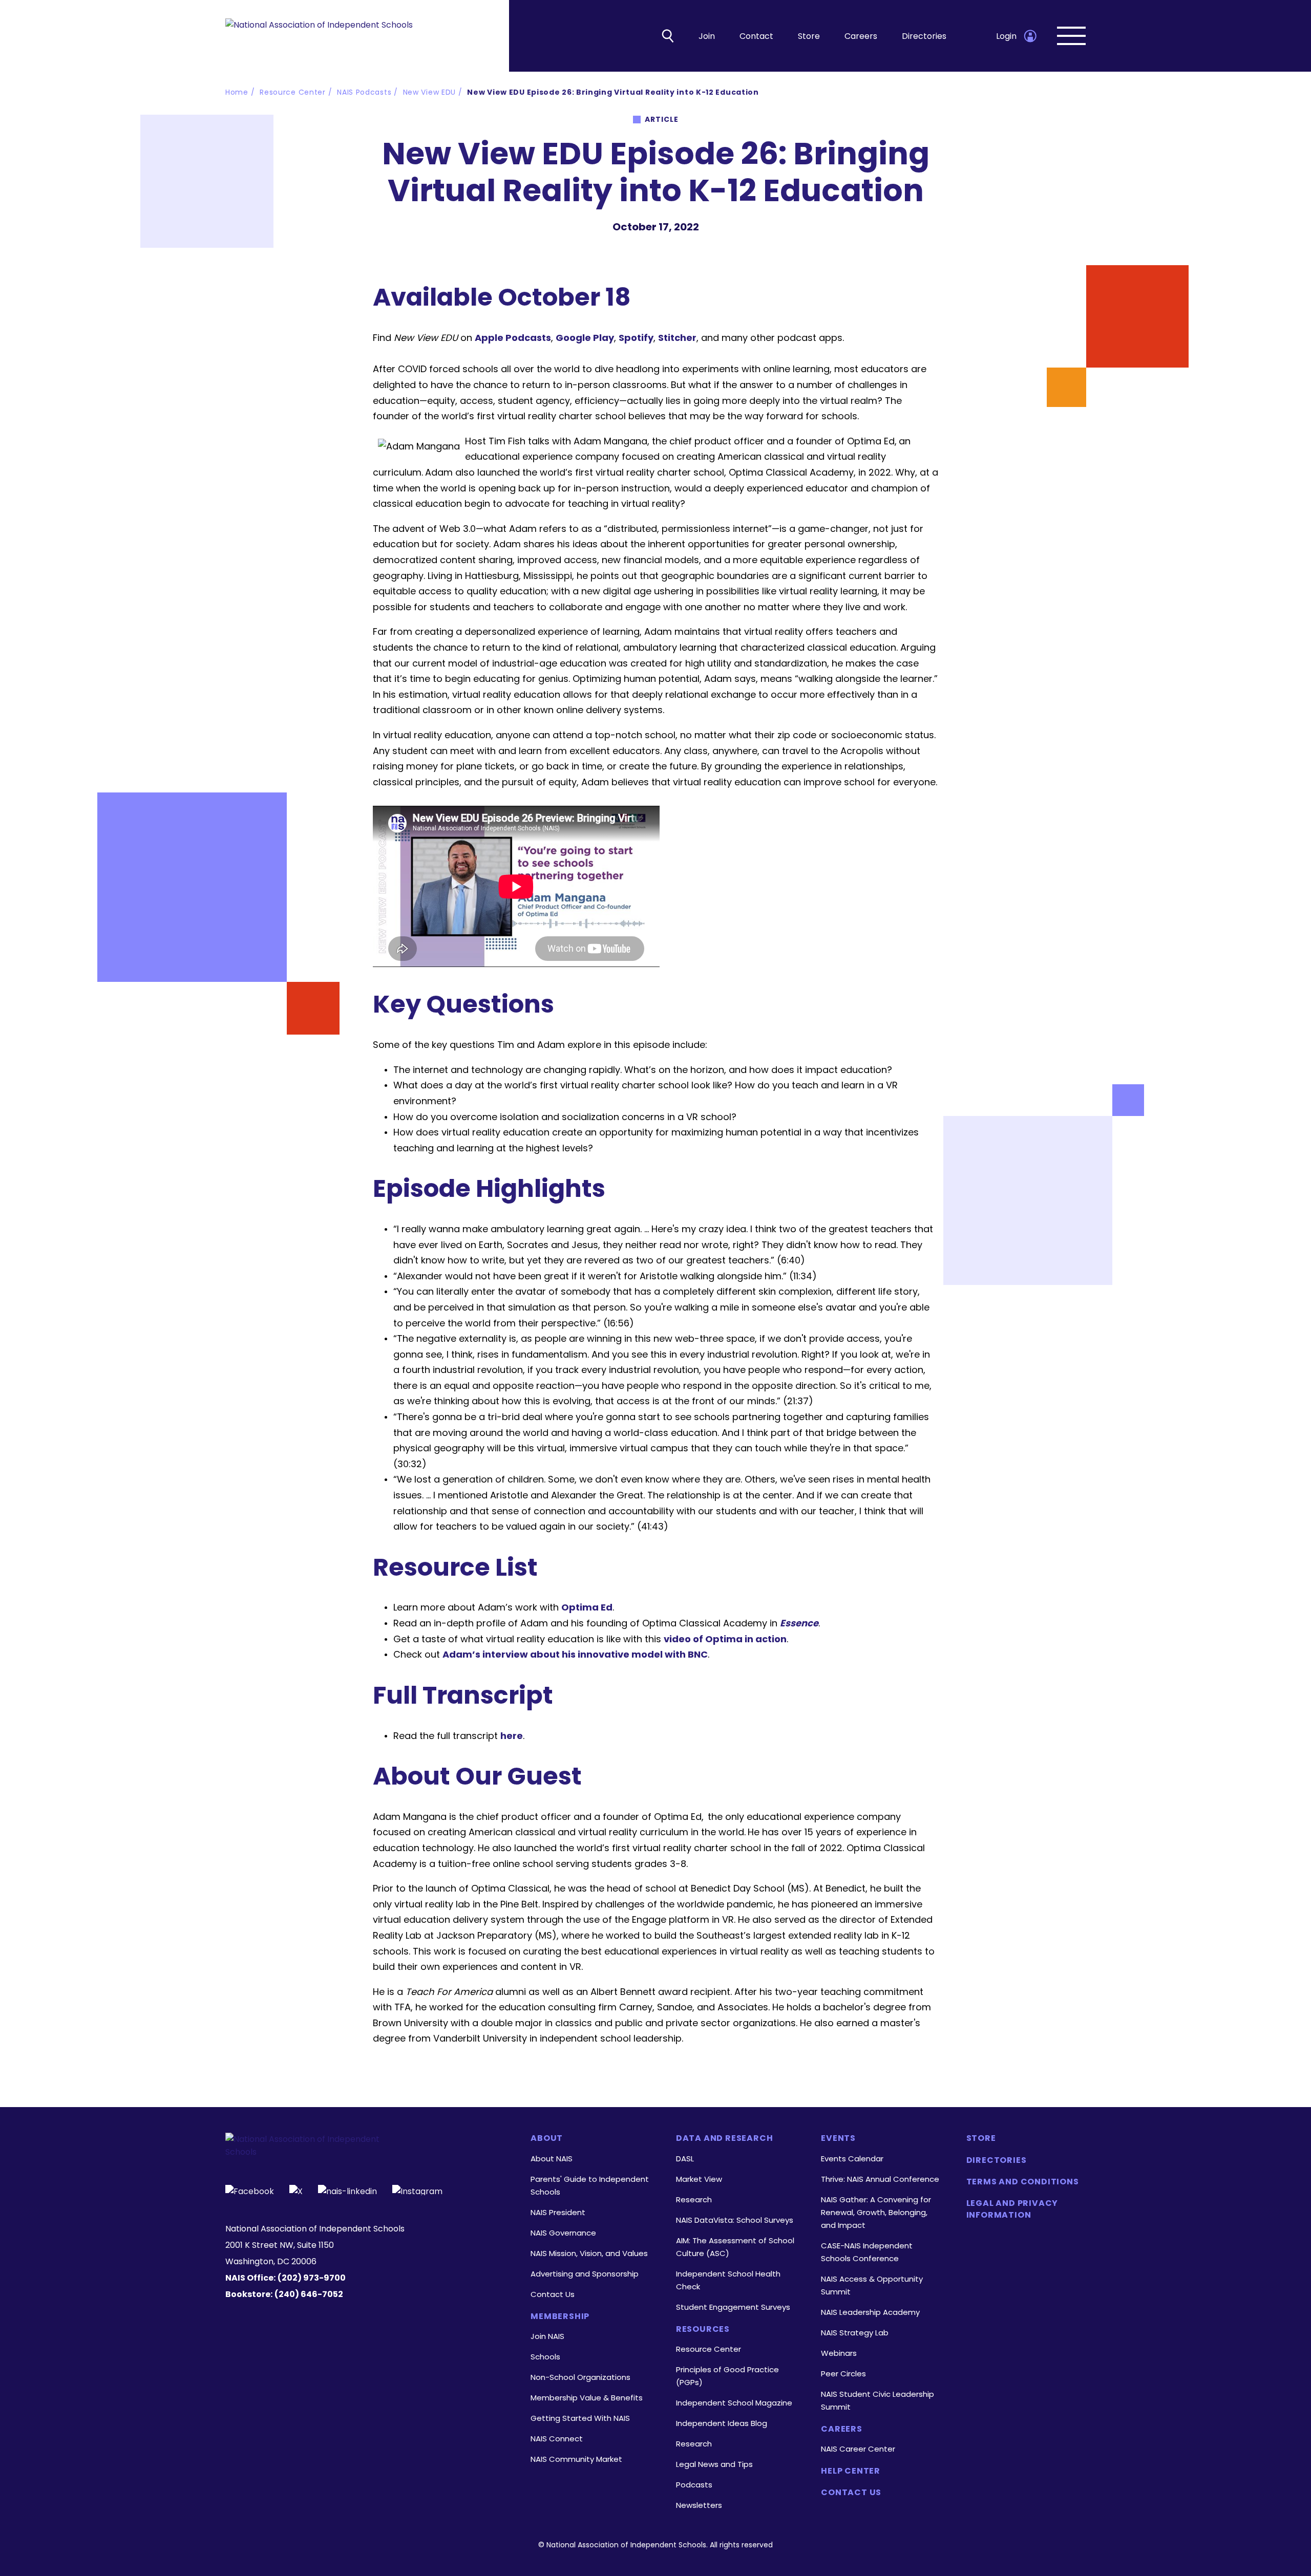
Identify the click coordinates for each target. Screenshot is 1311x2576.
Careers (861, 36)
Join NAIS (547, 2336)
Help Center (851, 2471)
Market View (699, 2179)
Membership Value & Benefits (587, 2398)
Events (838, 2138)
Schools (545, 2357)
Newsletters (699, 2505)
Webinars (839, 2353)
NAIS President (558, 2212)
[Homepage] (319, 36)
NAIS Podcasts (364, 92)
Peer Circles (843, 2374)
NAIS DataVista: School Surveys (735, 2220)
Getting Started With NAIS (580, 2418)
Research (694, 2199)
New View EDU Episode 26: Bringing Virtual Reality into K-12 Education (613, 92)
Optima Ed (587, 1607)
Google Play (585, 338)
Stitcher (677, 338)
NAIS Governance (563, 2233)
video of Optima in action (725, 1639)
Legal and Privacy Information (1012, 2209)
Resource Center (293, 92)
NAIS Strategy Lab (855, 2333)
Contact (756, 36)
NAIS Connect (557, 2439)
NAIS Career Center (858, 2449)
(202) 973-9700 (312, 2278)
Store (809, 36)
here (512, 1736)
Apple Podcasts (513, 338)
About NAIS (552, 2159)
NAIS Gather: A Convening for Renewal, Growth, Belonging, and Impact (876, 2212)
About (547, 2138)
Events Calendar (852, 2159)
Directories (924, 36)
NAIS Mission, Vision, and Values (589, 2253)
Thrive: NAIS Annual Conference (880, 2179)
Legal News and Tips (714, 2464)
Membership (560, 2316)
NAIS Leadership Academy (870, 2312)
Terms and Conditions (1023, 2182)
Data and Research (725, 2138)
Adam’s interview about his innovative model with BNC (575, 1654)
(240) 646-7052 (309, 2294)
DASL (685, 2159)
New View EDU (429, 92)
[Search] (668, 36)
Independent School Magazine (734, 2403)
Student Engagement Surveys (733, 2307)
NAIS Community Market (576, 2459)
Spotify (636, 338)
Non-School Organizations (580, 2377)
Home (237, 92)
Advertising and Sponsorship (585, 2274)
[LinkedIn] (347, 2190)
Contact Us (553, 2294)
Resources (703, 2329)
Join (707, 36)
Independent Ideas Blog (722, 2423)
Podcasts (694, 2485)
